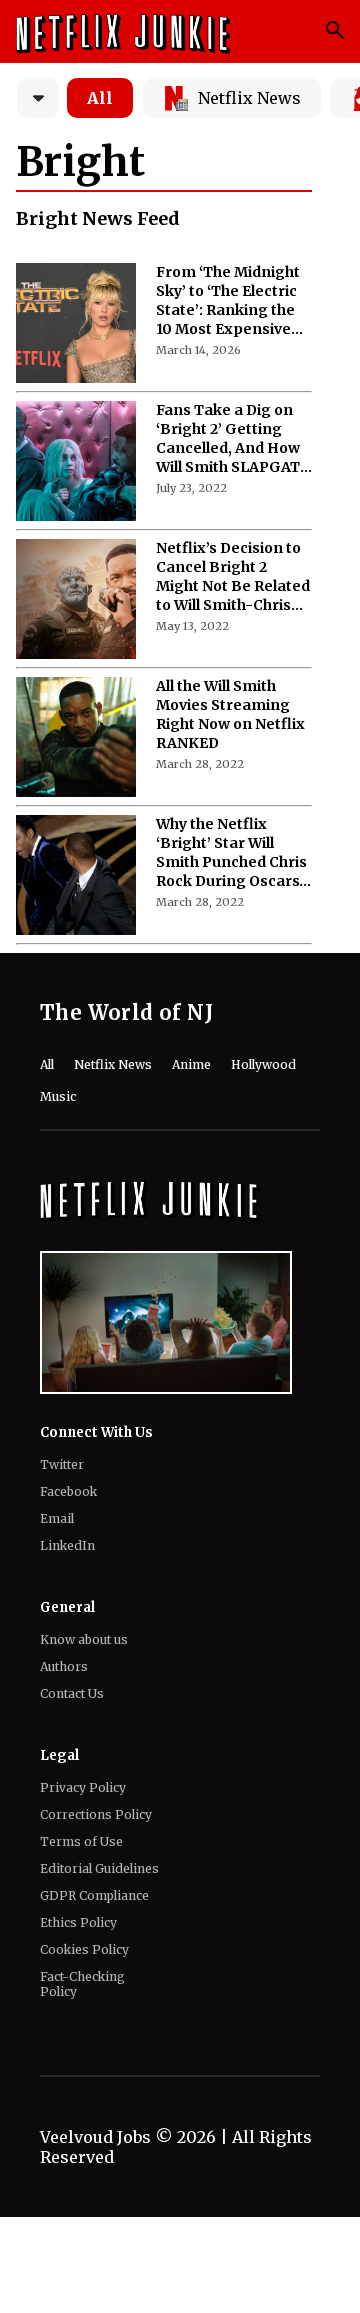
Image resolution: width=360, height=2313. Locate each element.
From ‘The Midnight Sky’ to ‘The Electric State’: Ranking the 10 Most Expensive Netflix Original (228, 301)
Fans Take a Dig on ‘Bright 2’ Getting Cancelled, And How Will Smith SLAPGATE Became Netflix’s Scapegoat (232, 439)
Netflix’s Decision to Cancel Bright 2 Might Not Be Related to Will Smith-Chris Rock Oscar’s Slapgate (233, 577)
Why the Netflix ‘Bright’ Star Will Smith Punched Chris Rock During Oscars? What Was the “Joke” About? (231, 853)
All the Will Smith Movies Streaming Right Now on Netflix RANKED (230, 714)
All (100, 98)
